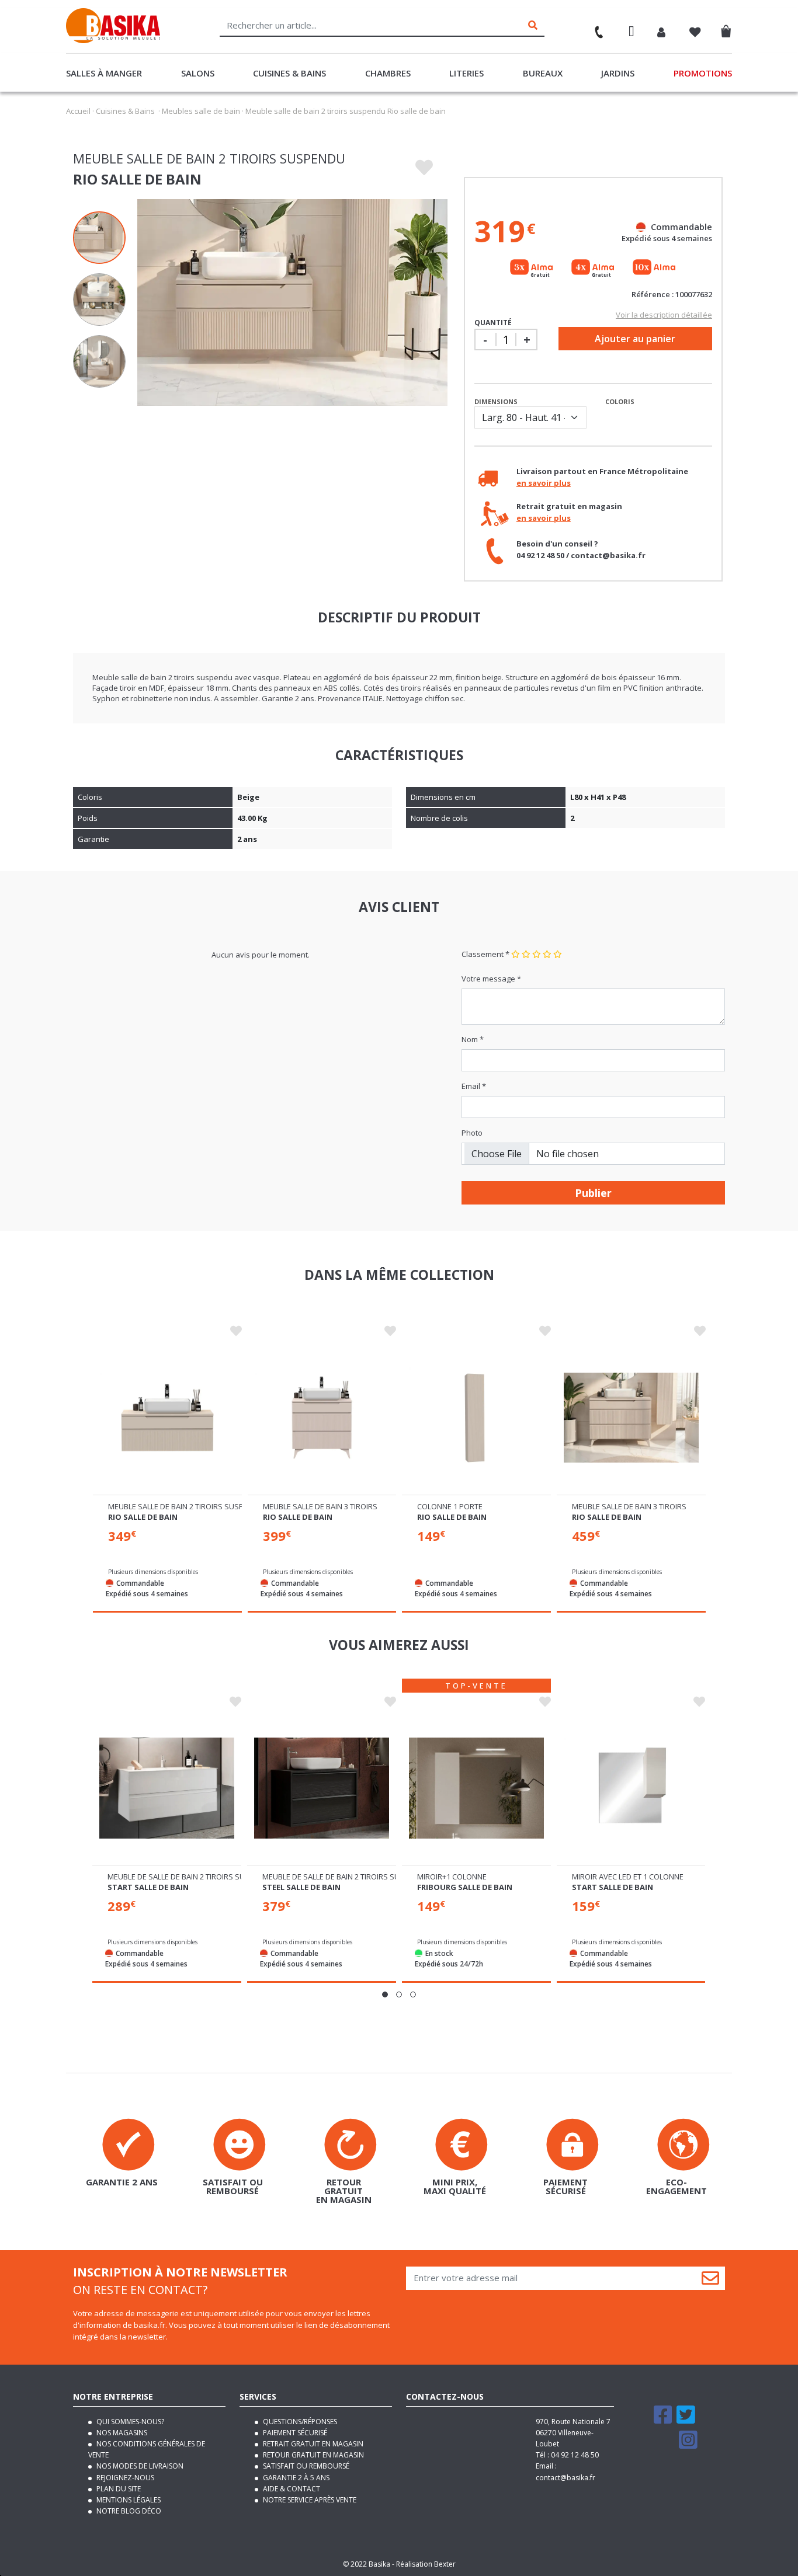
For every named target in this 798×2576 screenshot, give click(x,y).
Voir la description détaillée (664, 315)
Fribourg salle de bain (465, 1887)
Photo (472, 1133)
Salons (198, 73)
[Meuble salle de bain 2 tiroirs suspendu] (167, 1418)
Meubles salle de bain (201, 111)
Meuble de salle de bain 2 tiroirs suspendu (191, 1877)
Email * (474, 1086)
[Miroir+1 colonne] (476, 1788)
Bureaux (543, 73)
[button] (385, 1994)
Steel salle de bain (301, 1887)
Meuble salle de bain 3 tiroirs (320, 1506)
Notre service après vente (309, 2500)
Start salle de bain (148, 1887)
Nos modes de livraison (139, 2466)
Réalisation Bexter (426, 2564)
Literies (466, 73)
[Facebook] (663, 2420)
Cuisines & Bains (289, 73)
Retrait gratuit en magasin (312, 2444)
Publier (593, 1193)
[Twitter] (686, 2420)
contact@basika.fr (565, 2478)
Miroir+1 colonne (452, 1877)
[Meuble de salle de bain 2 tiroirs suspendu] (167, 1788)
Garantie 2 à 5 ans (295, 2478)
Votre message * (491, 979)
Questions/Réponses (299, 2422)
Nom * (473, 1039)
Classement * (485, 954)
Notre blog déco (128, 2511)
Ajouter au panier (635, 339)
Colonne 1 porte (450, 1506)
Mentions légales (128, 2500)
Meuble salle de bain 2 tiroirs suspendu (186, 1506)
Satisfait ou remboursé (305, 2466)
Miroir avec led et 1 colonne (628, 1877)
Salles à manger (104, 73)
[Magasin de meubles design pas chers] (113, 40)
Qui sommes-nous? (129, 2422)
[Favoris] (695, 33)
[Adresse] (632, 33)
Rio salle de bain (143, 1517)
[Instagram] (688, 2445)
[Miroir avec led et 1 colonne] (631, 1788)
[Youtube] (664, 2445)
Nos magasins (121, 2433)
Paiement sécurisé (294, 2433)
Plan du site (118, 2489)
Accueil (78, 111)
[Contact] (594, 28)
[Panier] (729, 29)
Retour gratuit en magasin (313, 2455)
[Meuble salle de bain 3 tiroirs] (322, 1418)
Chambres (388, 73)
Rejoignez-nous (124, 2478)
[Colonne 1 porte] (476, 1418)
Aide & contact (291, 2489)
